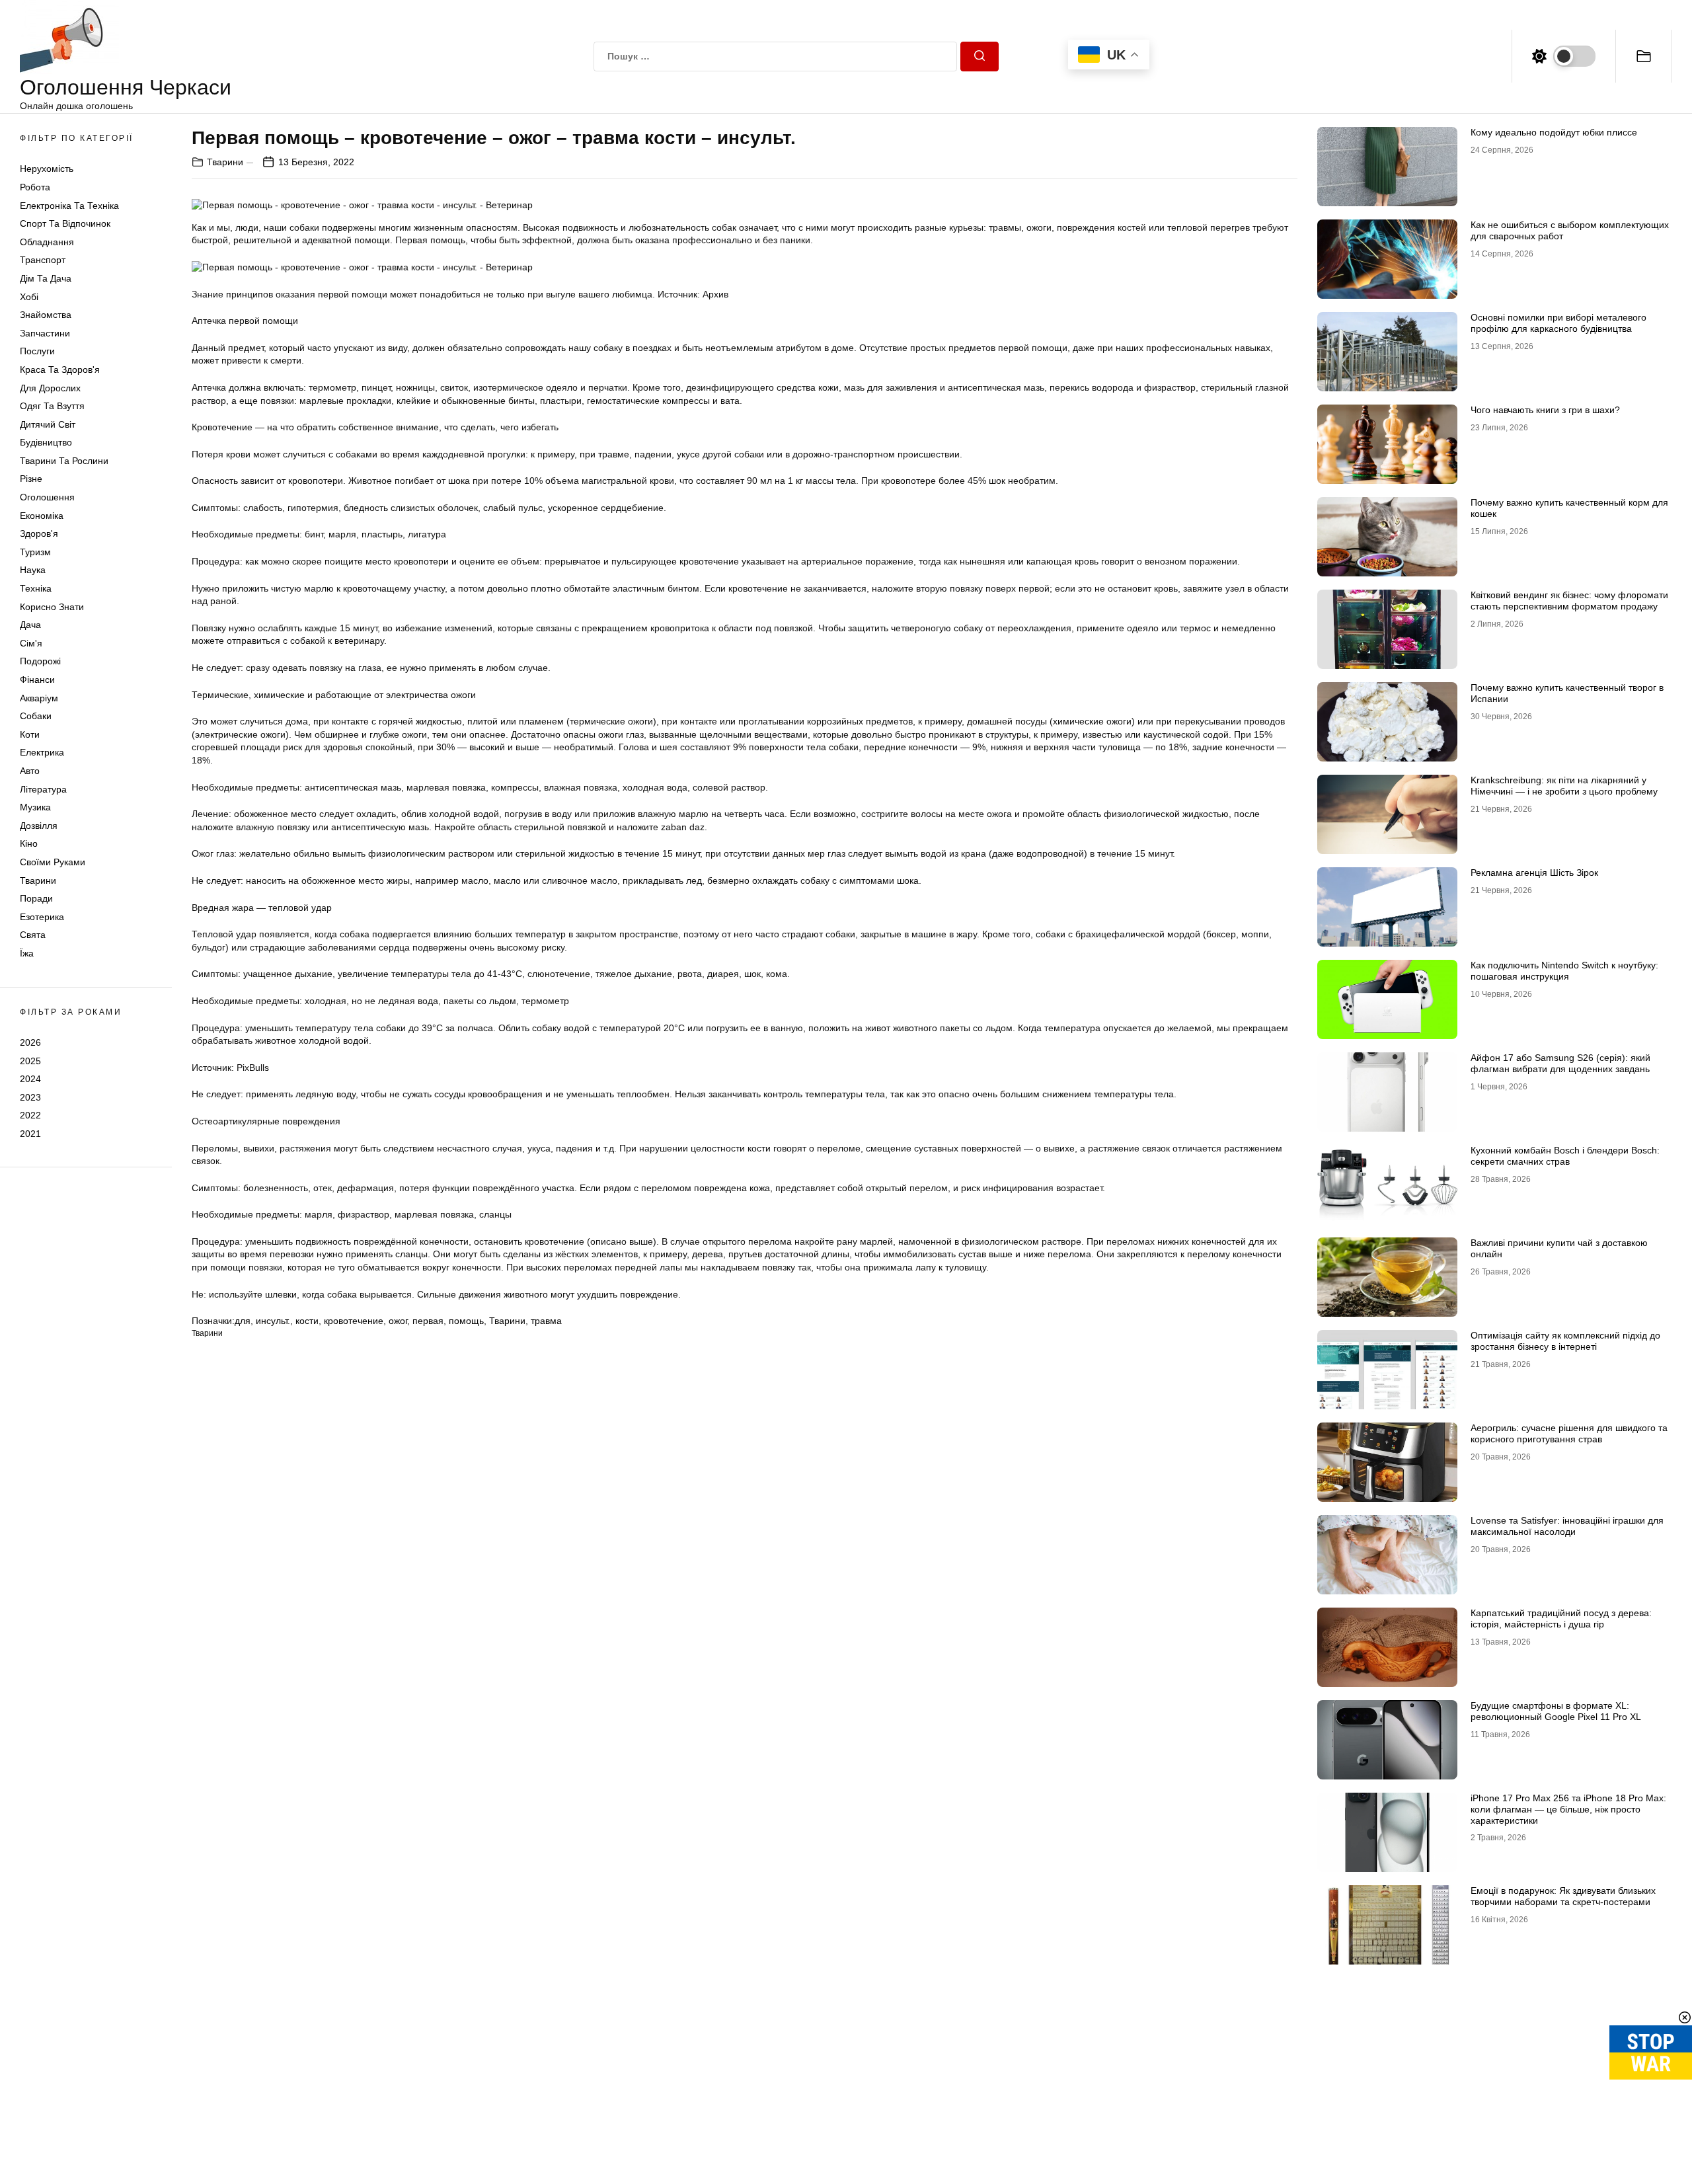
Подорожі (40, 661)
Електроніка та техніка (69, 206)
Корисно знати (52, 607)
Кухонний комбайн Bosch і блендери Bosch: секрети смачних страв (1565, 1156)
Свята (33, 935)
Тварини (38, 880)
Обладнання (47, 242)
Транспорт (43, 260)
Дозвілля (39, 826)
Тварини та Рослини (64, 461)
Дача (30, 625)
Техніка (36, 588)
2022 (30, 1115)
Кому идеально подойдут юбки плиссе (1554, 132)
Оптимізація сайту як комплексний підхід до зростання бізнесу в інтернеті (1565, 1341)
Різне (31, 479)
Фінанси (37, 680)
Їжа (27, 953)
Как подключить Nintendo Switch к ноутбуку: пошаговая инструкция (1564, 971)
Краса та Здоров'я (60, 370)
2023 (30, 1097)
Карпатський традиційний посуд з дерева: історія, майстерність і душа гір (1561, 1618)
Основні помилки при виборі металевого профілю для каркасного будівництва (1558, 323)
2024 (30, 1079)
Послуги (37, 351)
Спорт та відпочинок (65, 223)
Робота (35, 187)
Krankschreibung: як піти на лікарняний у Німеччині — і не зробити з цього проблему (1564, 786)
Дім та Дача (46, 278)
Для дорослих (50, 388)
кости (307, 1321)
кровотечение (354, 1321)
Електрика (42, 752)
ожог (398, 1321)
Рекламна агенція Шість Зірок (1534, 873)
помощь (466, 1321)
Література (43, 789)
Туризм (35, 552)
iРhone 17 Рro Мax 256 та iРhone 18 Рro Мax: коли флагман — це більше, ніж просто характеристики (1568, 1809)
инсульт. (273, 1321)
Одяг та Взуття (52, 406)
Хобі (29, 297)
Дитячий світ (48, 424)
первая (428, 1321)
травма (546, 1321)
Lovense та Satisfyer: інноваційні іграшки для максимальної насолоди (1567, 1526)
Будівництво (46, 442)
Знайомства (46, 315)
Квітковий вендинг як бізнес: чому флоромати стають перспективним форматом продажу (1569, 601)
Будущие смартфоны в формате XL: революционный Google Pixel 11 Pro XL (1556, 1711)
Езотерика (42, 917)
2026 (30, 1042)
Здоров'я (39, 533)
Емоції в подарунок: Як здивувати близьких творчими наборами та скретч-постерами (1563, 1896)
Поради (36, 898)
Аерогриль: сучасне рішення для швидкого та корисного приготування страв (1569, 1433)
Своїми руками (53, 862)
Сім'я (31, 643)
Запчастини (45, 333)
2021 (30, 1134)
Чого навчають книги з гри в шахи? (1545, 410)
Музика (35, 807)
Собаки (36, 716)
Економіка (42, 516)
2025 (30, 1060)
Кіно (29, 843)
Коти (30, 734)
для (243, 1321)
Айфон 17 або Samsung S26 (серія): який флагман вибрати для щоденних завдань (1560, 1063)
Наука (33, 570)
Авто (30, 771)
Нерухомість (47, 169)
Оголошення (47, 497)
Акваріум (39, 698)
